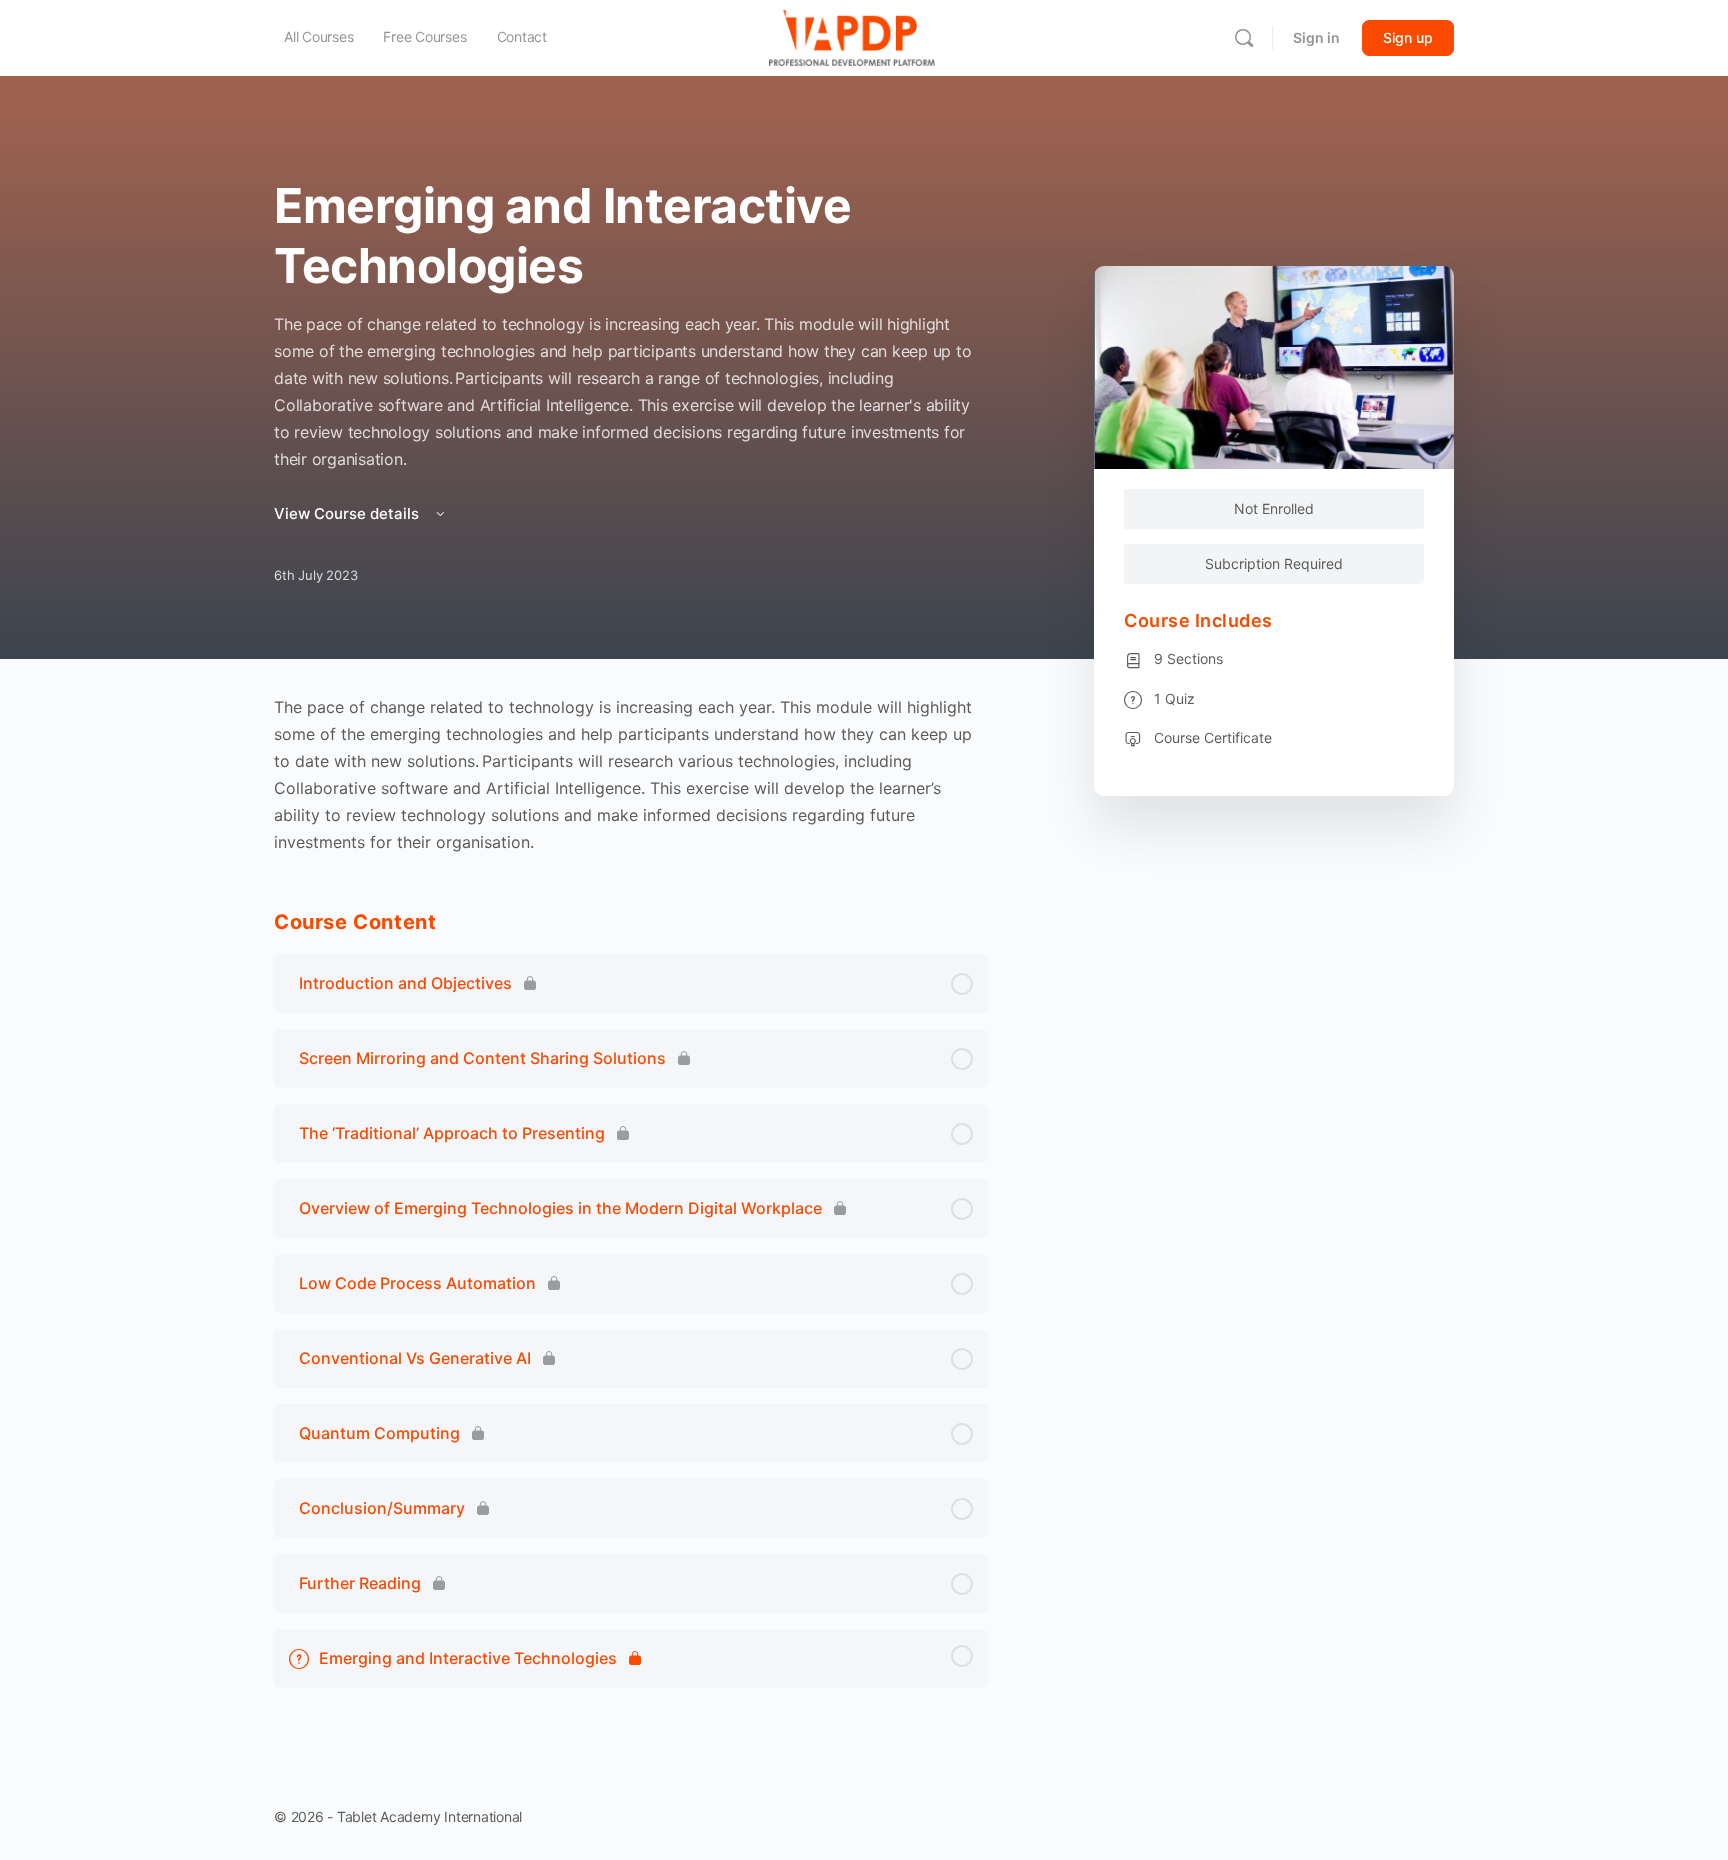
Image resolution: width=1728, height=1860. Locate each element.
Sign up (1408, 37)
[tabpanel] (631, 775)
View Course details (348, 513)
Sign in (1316, 37)
